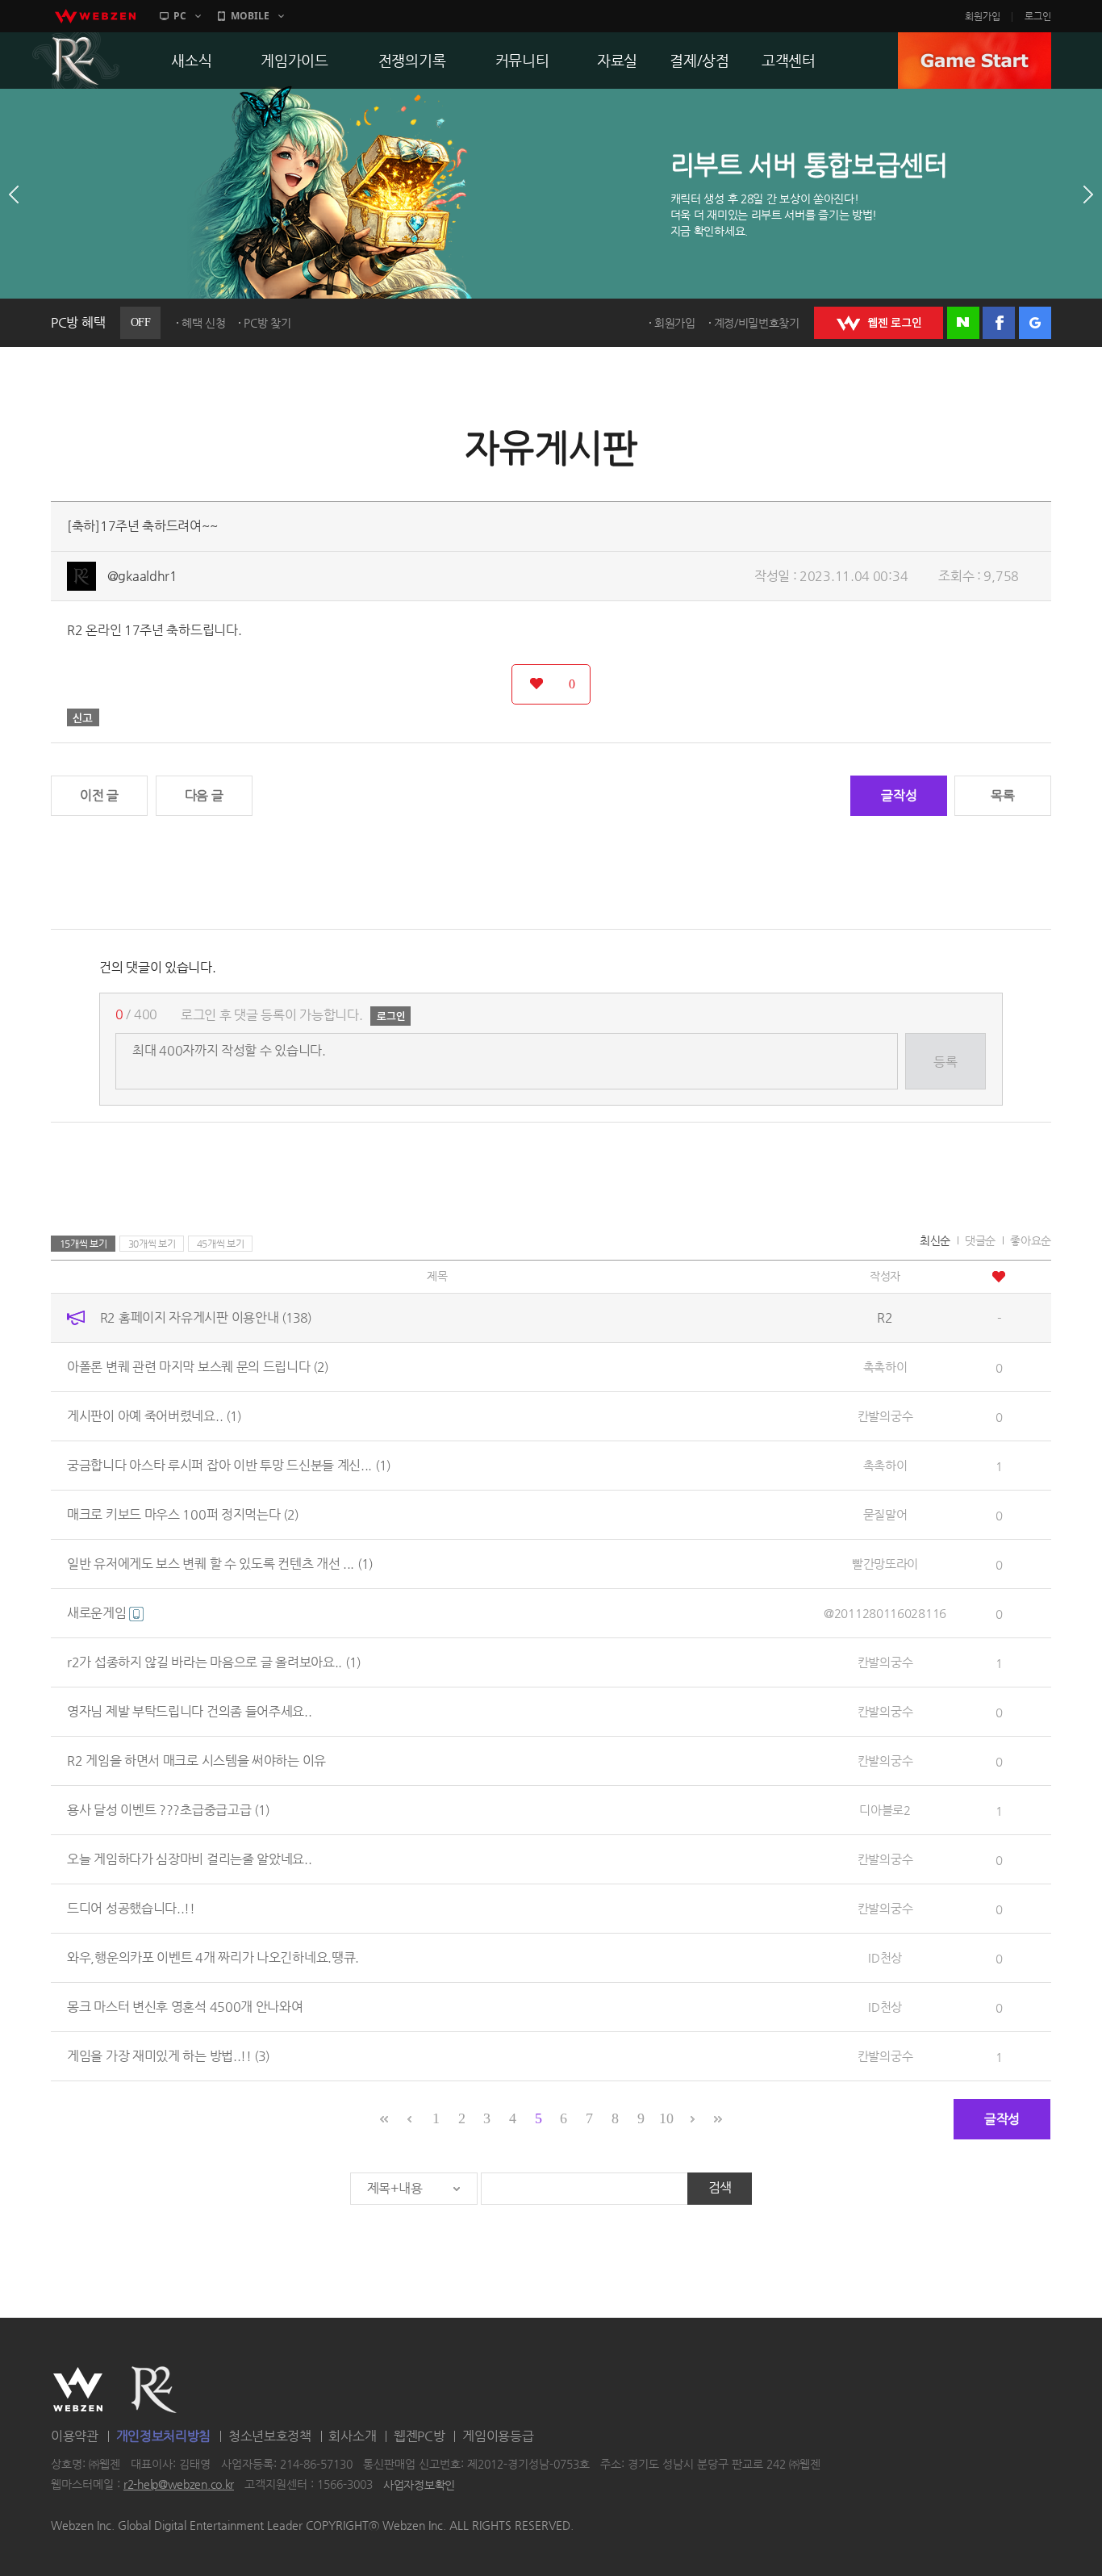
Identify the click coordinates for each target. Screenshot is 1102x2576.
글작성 (899, 795)
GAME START (975, 61)
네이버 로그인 (963, 323)
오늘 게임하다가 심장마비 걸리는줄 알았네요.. (190, 1859)
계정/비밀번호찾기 (757, 323)
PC (180, 16)
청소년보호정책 (270, 2436)
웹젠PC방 (420, 2436)
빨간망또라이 (885, 1564)
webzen (95, 16)
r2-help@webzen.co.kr (179, 2485)
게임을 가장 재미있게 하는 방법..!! (168, 2056)
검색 (720, 2187)
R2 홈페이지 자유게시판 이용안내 (206, 1317)
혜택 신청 (204, 323)
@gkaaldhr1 (142, 576)
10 (666, 2118)
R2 (76, 61)
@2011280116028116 (885, 1613)
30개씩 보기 (152, 1244)
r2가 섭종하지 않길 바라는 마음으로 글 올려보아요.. (214, 1662)
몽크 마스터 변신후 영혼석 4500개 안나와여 (185, 2007)
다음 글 (204, 795)
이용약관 (75, 2436)
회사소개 (352, 2436)
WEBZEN (78, 2390)
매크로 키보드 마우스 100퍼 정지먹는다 (183, 1514)
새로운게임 (98, 1613)
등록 (945, 1062)
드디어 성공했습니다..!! (131, 1908)
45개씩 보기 (221, 1244)
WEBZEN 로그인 (879, 323)
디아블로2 (885, 1810)
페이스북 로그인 (999, 323)
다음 (1088, 194)
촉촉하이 (885, 1367)
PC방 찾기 (267, 323)
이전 (14, 194)
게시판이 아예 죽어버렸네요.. (154, 1416)
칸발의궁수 (885, 1416)
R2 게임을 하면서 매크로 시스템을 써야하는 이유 (196, 1761)
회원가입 (983, 16)
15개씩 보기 (83, 1244)
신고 (83, 717)
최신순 (935, 1240)
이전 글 (99, 795)
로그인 (1038, 16)
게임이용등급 (498, 2436)
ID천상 (885, 1957)
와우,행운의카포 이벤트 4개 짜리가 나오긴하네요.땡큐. (213, 1957)
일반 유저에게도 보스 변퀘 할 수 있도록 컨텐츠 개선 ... (220, 1564)
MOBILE (250, 16)
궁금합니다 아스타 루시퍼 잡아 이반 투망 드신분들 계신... (229, 1465)
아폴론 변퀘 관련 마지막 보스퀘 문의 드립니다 (198, 1367)
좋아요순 (1031, 1240)
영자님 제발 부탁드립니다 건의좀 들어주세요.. (190, 1711)
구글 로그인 (1035, 323)
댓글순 (980, 1240)
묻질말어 (885, 1514)
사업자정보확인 (419, 2485)
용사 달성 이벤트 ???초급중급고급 (168, 1810)
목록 (1002, 795)
